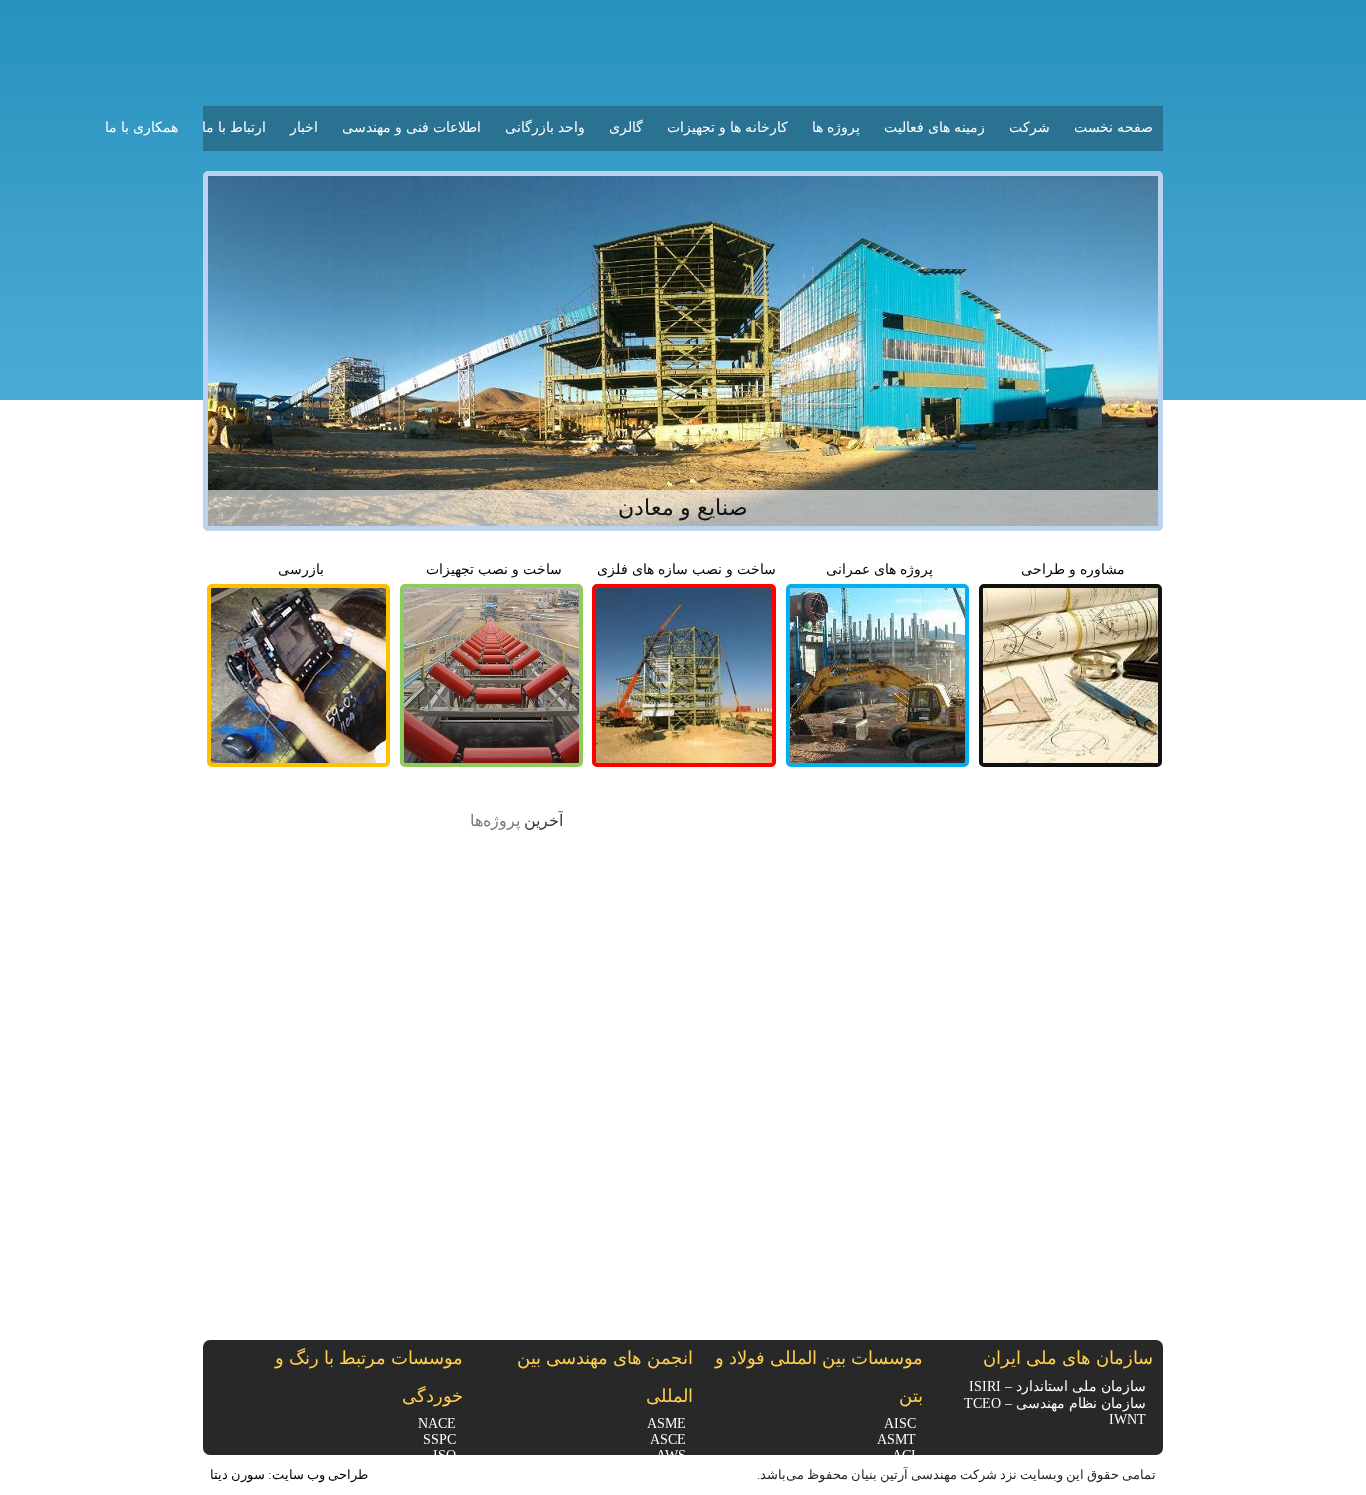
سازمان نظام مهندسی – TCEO (1055, 1403)
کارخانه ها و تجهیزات (727, 127)
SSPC (439, 1439)
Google (225, 1369)
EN (249, 20)
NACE (437, 1423)
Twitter (225, 1427)
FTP (215, 18)
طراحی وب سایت (320, 1474)
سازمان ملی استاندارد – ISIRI (1057, 1386)
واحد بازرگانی (545, 127)
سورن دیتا (237, 1474)
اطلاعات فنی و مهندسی (411, 127)
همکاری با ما (141, 127)
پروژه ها (836, 127)
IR (278, 20)
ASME (666, 1423)
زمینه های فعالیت (934, 127)
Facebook (225, 1398)
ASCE (668, 1439)
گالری (626, 127)
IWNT (1127, 1419)
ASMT (896, 1439)
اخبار (304, 127)
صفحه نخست (1113, 127)
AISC (900, 1423)
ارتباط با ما (234, 127)
